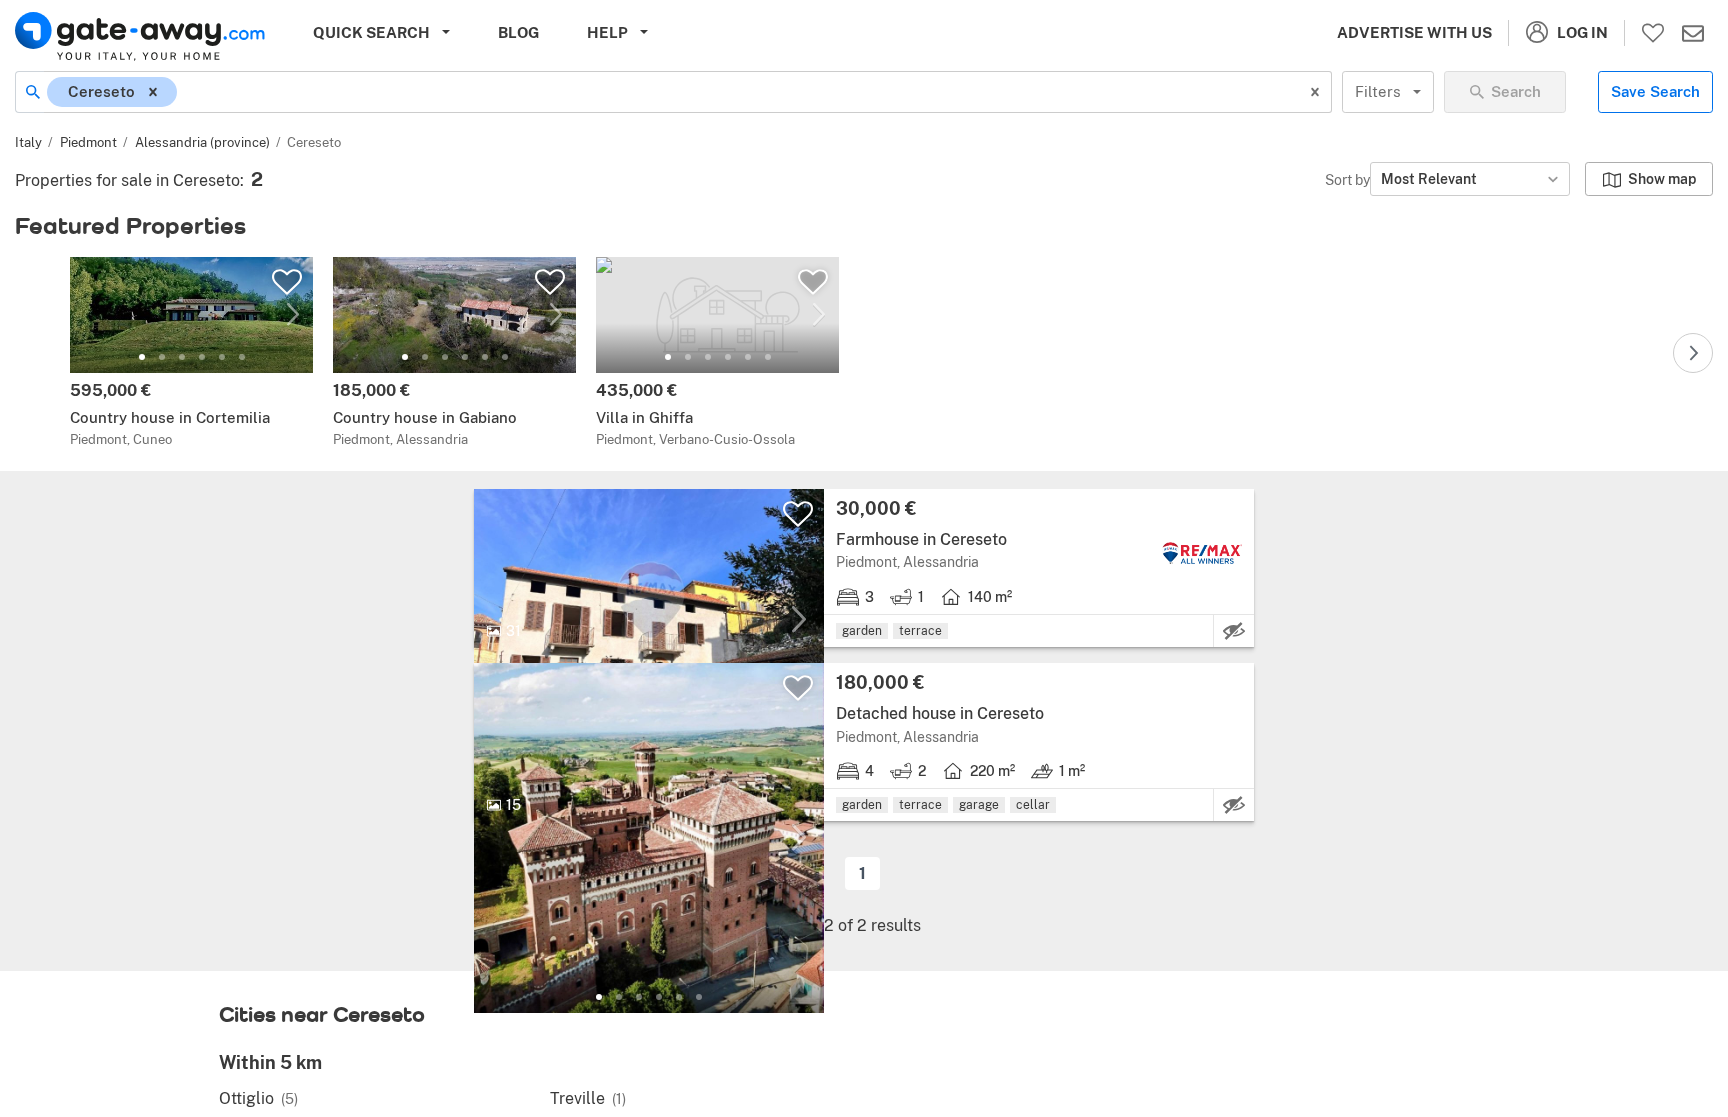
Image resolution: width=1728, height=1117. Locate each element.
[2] (162, 357)
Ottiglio (258, 1098)
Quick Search (371, 32)
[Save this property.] (287, 282)
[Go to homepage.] (140, 36)
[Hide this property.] (1234, 631)
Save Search (1655, 91)
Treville (588, 1098)
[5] (222, 357)
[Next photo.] (293, 315)
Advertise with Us (1414, 32)
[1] (142, 357)
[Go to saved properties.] (1653, 33)
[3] (182, 357)
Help (607, 32)
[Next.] (1693, 353)
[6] (242, 357)
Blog (518, 32)
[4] (202, 357)
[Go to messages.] (1693, 33)
